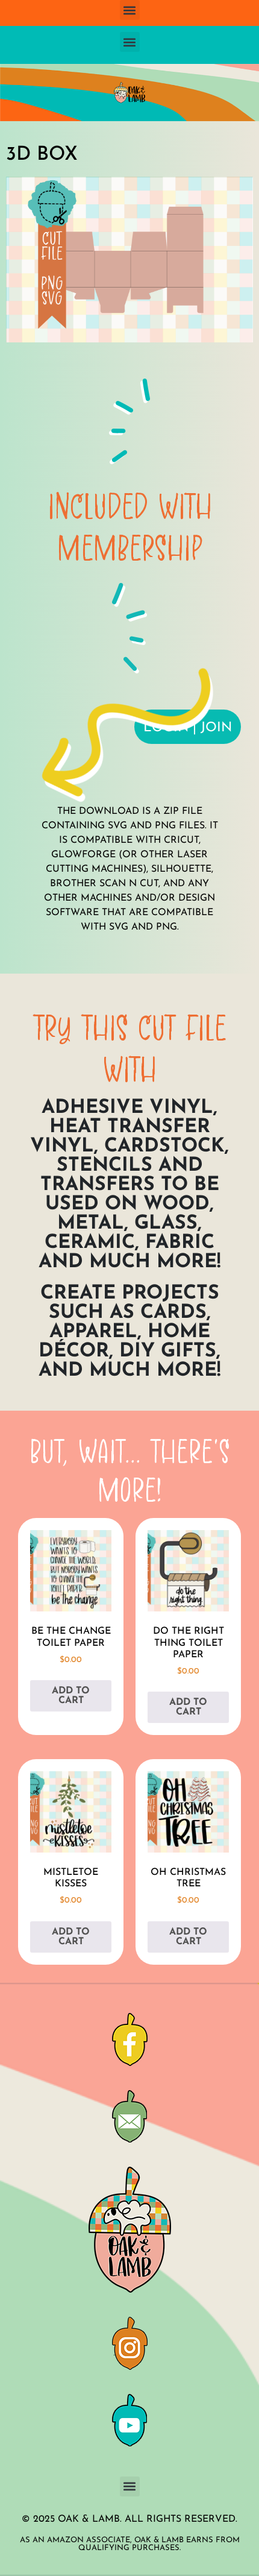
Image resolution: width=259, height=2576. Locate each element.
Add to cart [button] (71, 1696)
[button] (130, 10)
